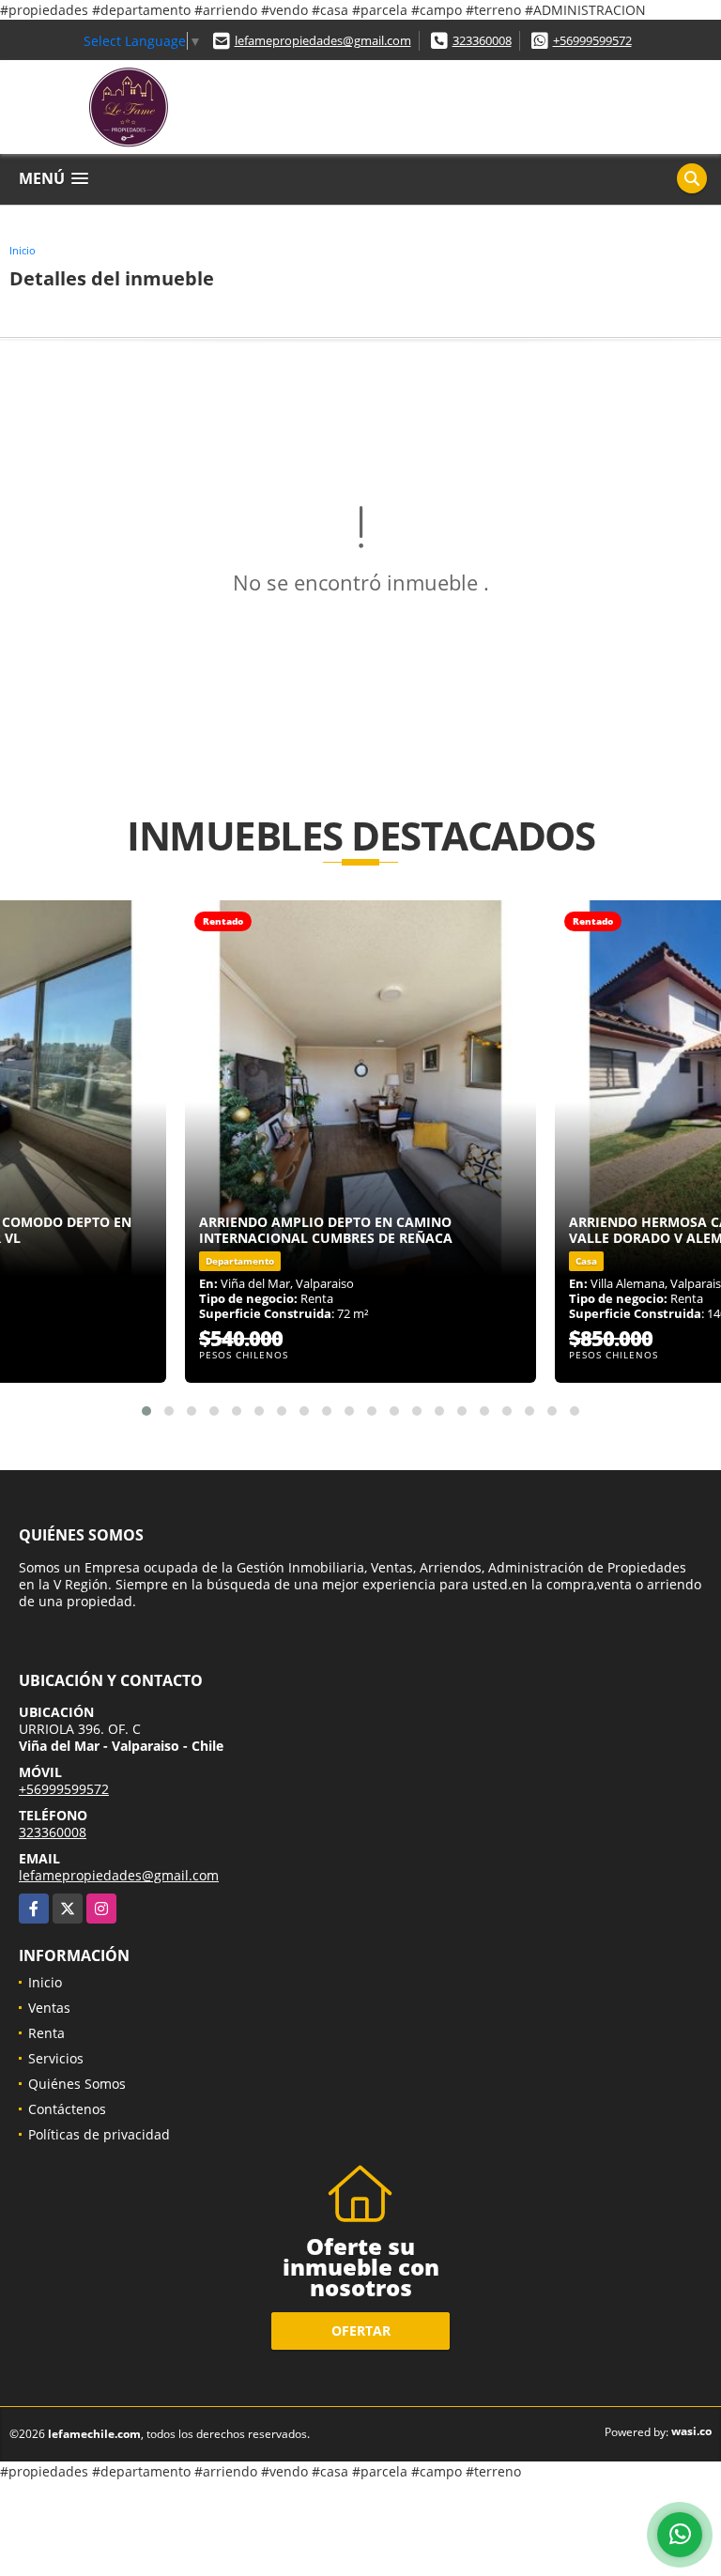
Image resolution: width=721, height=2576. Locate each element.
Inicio (23, 250)
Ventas (49, 2008)
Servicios (56, 2058)
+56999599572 (592, 40)
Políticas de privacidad (99, 2134)
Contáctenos (67, 2109)
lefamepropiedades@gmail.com (323, 40)
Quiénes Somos (77, 2084)
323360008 (482, 40)
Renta (46, 2033)
